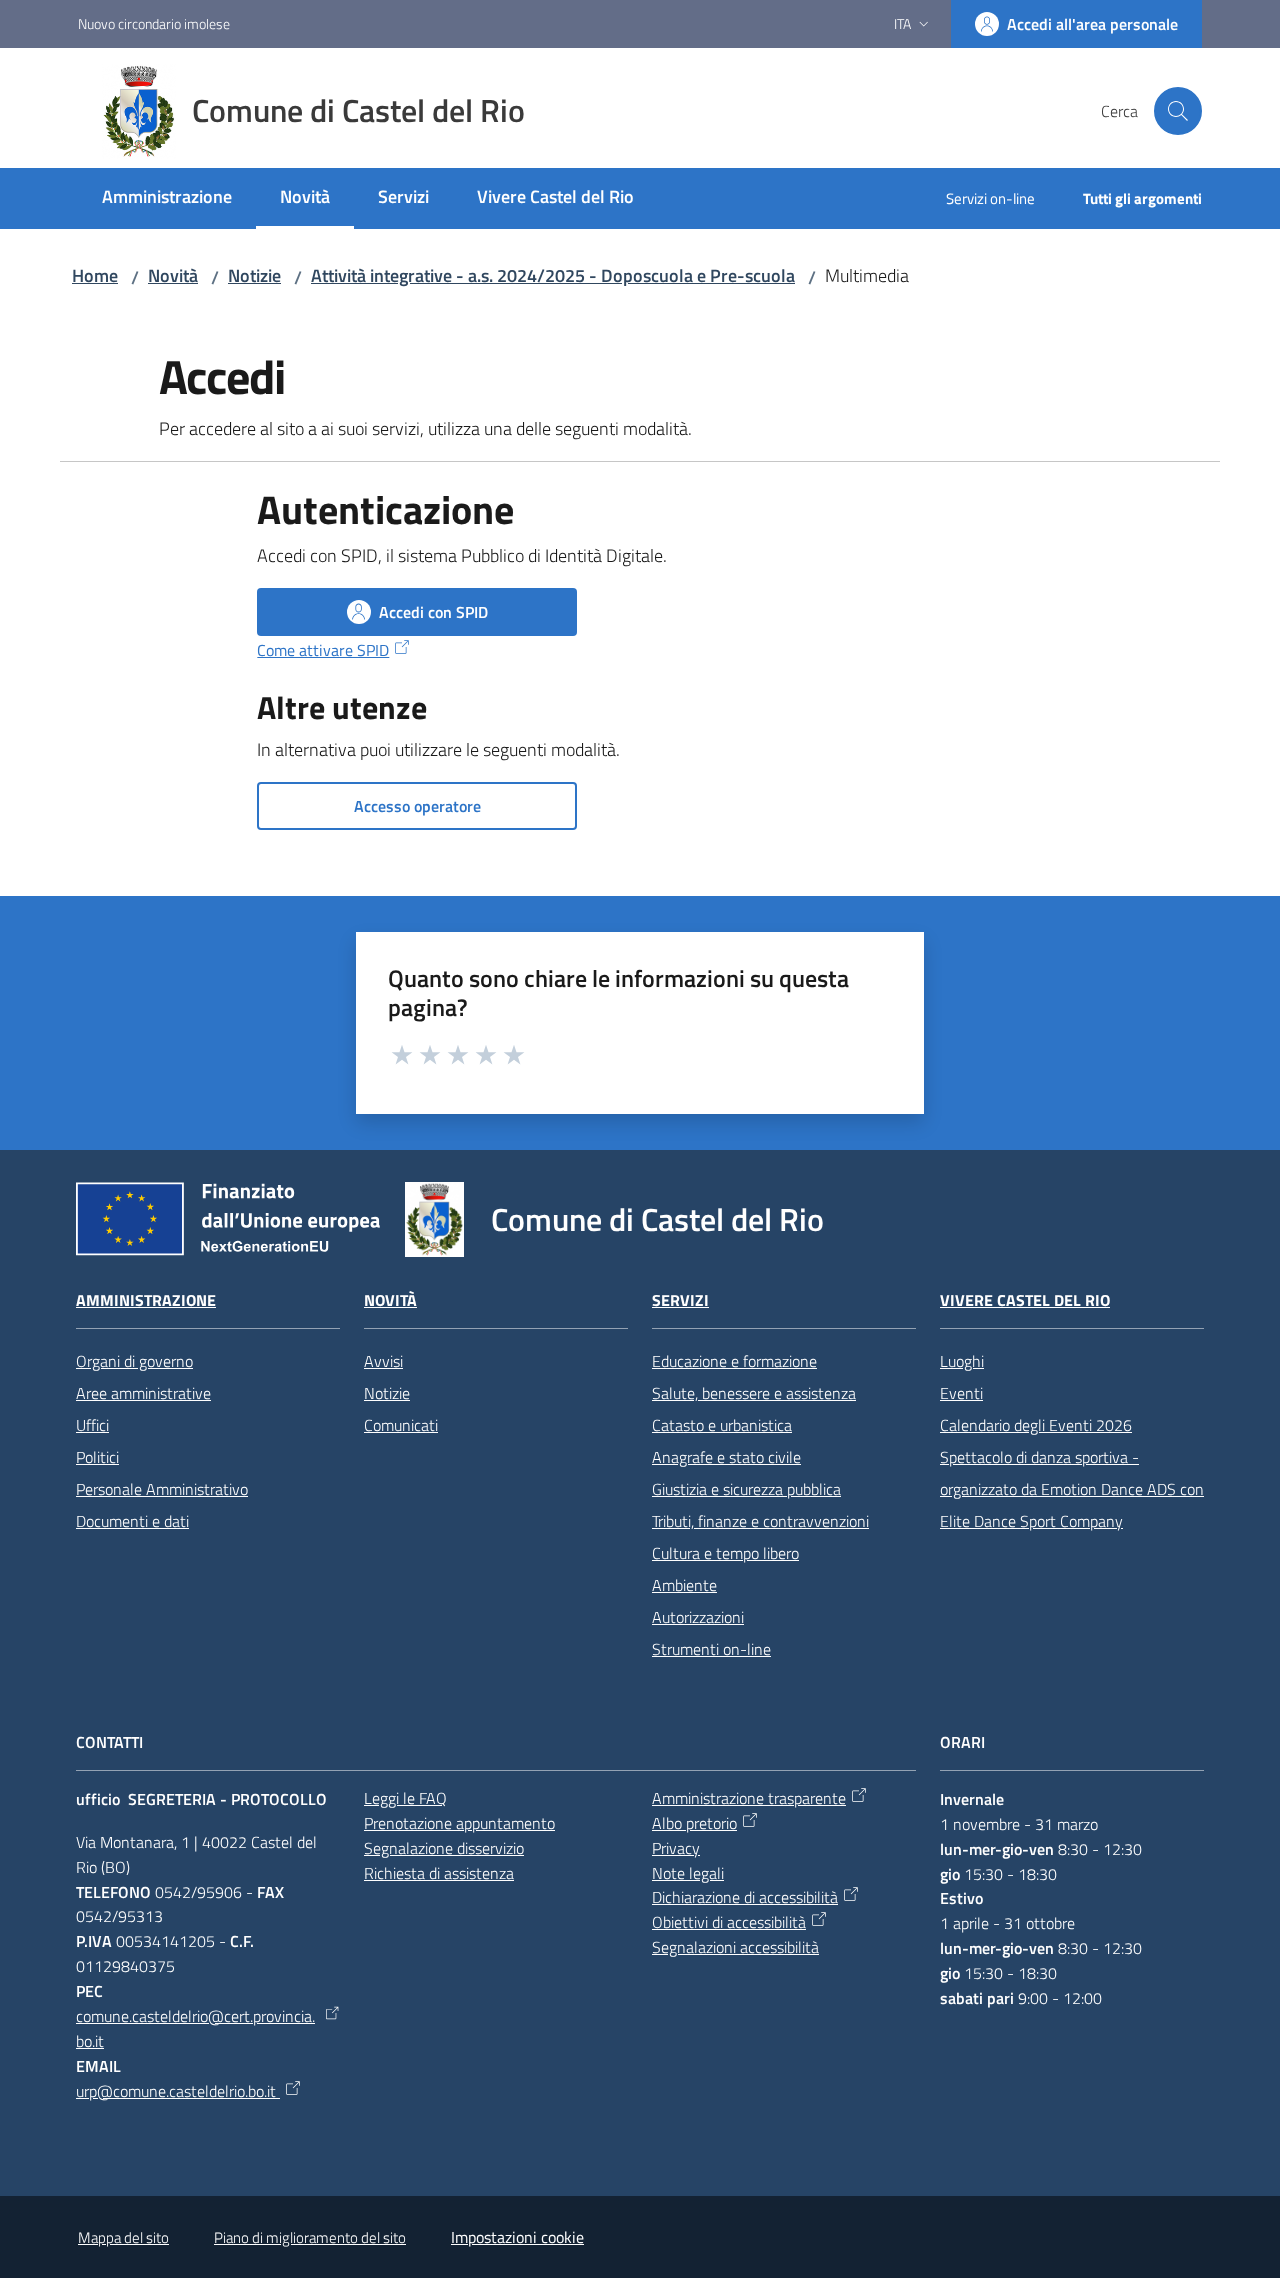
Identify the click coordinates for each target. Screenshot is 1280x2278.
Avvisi (383, 1361)
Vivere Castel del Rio (1025, 1300)
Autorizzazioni (698, 1617)
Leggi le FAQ (405, 1798)
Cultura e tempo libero (725, 1553)
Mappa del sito (123, 2237)
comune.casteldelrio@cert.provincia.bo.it (195, 2028)
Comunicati (401, 1425)
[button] (1178, 111)
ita (902, 23)
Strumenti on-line (711, 1649)
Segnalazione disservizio (444, 1848)
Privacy (676, 1848)
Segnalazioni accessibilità (735, 1947)
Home (95, 275)
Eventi (961, 1393)
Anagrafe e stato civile (726, 1457)
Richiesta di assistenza (439, 1873)
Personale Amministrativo (162, 1489)
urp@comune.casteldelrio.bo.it (178, 2091)
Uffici (92, 1425)
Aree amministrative (143, 1393)
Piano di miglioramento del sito (310, 2237)
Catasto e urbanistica (722, 1425)
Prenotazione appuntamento (459, 1823)
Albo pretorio (694, 1823)
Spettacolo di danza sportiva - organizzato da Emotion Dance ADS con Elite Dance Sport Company (1072, 1489)
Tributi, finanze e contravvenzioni (760, 1521)
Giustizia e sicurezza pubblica (746, 1489)
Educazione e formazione (734, 1361)
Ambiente (684, 1585)
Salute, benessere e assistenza (754, 1393)
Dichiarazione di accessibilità (745, 1897)
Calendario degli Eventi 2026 (1036, 1425)
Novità (173, 275)
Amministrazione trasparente (749, 1798)
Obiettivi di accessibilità (729, 1922)
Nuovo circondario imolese (154, 23)
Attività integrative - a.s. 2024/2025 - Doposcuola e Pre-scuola (553, 275)
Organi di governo (134, 1361)
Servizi (680, 1300)
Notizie (254, 275)
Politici (97, 1457)
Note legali (688, 1873)
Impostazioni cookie (517, 2237)
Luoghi (962, 1361)
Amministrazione (146, 1300)
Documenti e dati (132, 1521)
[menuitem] (167, 198)
